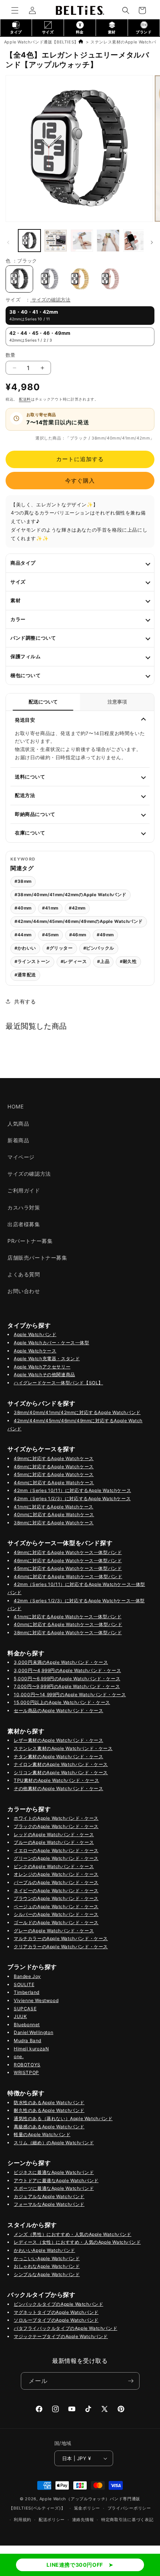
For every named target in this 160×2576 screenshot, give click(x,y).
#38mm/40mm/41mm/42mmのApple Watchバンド (71, 895)
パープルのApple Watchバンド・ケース (56, 1882)
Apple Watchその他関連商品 (44, 1374)
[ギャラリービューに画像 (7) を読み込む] (134, 241)
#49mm (105, 935)
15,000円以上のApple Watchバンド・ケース (62, 1702)
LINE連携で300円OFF (75, 2565)
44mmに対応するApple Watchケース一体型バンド (68, 1576)
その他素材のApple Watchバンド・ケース (58, 1788)
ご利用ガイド (24, 1190)
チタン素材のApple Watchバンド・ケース (58, 1756)
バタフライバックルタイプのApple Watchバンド (65, 2328)
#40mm (23, 908)
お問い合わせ (24, 1291)
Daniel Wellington (33, 2032)
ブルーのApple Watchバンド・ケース (54, 1842)
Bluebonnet (27, 2025)
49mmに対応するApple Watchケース (54, 1458)
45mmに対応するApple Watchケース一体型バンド (68, 1568)
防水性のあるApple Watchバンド (49, 2102)
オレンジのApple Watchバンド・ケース (56, 1874)
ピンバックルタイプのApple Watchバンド (58, 2304)
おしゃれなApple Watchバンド (47, 2266)
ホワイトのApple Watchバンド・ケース (56, 1818)
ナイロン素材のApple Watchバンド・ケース (61, 1764)
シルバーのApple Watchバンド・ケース (56, 1914)
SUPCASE (25, 2009)
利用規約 (23, 2520)
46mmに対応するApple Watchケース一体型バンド (68, 1560)
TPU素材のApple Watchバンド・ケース (56, 1780)
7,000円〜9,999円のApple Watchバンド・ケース (67, 1686)
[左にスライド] (8, 242)
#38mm (23, 881)
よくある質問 (24, 1274)
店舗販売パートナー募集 (37, 1258)
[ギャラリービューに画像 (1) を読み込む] (29, 241)
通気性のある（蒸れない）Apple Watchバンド (63, 2118)
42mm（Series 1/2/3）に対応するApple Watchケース (72, 1498)
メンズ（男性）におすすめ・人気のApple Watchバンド (73, 2234)
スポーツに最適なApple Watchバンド (54, 2188)
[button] (15, 10)
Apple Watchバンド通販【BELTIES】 (41, 42)
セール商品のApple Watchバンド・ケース (58, 1710)
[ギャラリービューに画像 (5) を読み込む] (82, 241)
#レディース (74, 961)
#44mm (23, 935)
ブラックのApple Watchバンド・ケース (56, 1826)
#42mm (77, 908)
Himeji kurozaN (31, 2049)
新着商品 (18, 1140)
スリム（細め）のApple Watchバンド (54, 2143)
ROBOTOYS (27, 2065)
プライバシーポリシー (129, 2508)
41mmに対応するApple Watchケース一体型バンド (68, 1617)
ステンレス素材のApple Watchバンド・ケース (63, 1748)
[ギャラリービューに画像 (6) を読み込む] (108, 241)
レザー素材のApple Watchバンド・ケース (58, 1740)
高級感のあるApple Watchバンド (49, 2127)
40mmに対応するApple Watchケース (54, 1514)
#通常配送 (25, 975)
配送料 (25, 399)
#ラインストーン (32, 961)
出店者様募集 (24, 1224)
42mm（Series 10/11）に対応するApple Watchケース (72, 1490)
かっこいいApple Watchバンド (47, 2258)
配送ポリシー (52, 2520)
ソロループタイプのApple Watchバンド (56, 2320)
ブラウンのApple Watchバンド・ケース (56, 1898)
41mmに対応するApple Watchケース (54, 1507)
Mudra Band (28, 2040)
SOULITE (24, 1984)
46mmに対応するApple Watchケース (54, 1467)
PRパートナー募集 (30, 1241)
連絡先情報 (83, 2520)
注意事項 (117, 702)
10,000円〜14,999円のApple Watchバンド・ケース (70, 1695)
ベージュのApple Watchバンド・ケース (56, 1906)
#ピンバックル (99, 948)
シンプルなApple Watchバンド (47, 2274)
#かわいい (25, 948)
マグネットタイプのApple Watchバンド (56, 2312)
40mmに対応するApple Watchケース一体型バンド (68, 1624)
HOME (15, 1106)
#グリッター (60, 948)
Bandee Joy (27, 1976)
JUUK (20, 2016)
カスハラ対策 (24, 1207)
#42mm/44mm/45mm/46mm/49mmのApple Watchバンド (79, 921)
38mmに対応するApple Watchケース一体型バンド (68, 1633)
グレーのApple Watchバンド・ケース (54, 1931)
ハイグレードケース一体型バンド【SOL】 (58, 1383)
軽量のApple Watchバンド (42, 2134)
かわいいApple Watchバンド (44, 2250)
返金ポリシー (87, 2508)
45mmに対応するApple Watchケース (54, 1474)
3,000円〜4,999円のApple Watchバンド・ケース (67, 1670)
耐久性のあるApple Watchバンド (49, 2110)
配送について (43, 702)
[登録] (131, 2381)
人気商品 (18, 1124)
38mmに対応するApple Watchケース (54, 1523)
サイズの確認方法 (51, 300)
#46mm (78, 935)
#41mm (50, 908)
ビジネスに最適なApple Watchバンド (54, 2172)
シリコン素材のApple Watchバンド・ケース (61, 1772)
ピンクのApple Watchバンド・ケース (54, 1866)
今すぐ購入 (80, 481)
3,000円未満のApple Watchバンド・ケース (61, 1662)
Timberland (27, 1992)
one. (19, 2056)
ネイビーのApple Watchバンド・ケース (56, 1891)
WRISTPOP (26, 2072)
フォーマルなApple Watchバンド (49, 2204)
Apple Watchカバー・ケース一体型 (52, 1343)
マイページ (21, 1157)
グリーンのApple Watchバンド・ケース (56, 1858)
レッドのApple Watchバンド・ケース (54, 1834)
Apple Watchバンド (35, 1334)
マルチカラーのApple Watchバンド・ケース (61, 1938)
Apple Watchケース (35, 1351)
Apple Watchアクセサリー (42, 1367)
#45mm (50, 935)
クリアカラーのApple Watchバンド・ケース (61, 1947)
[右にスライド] (152, 242)
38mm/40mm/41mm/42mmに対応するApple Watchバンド (77, 1412)
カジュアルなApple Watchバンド (49, 2196)
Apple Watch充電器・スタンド (47, 1359)
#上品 (103, 961)
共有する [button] (25, 1001)
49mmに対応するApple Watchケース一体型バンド (68, 1552)
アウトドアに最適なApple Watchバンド (56, 2180)
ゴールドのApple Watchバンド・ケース (56, 1922)
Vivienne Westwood (36, 2000)
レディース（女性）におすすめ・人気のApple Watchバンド (77, 2242)
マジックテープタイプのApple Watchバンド (61, 2336)
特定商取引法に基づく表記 (127, 2520)
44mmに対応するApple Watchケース (54, 1483)
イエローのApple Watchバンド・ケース (56, 1850)
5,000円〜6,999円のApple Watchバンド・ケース (67, 1679)
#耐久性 (128, 961)
